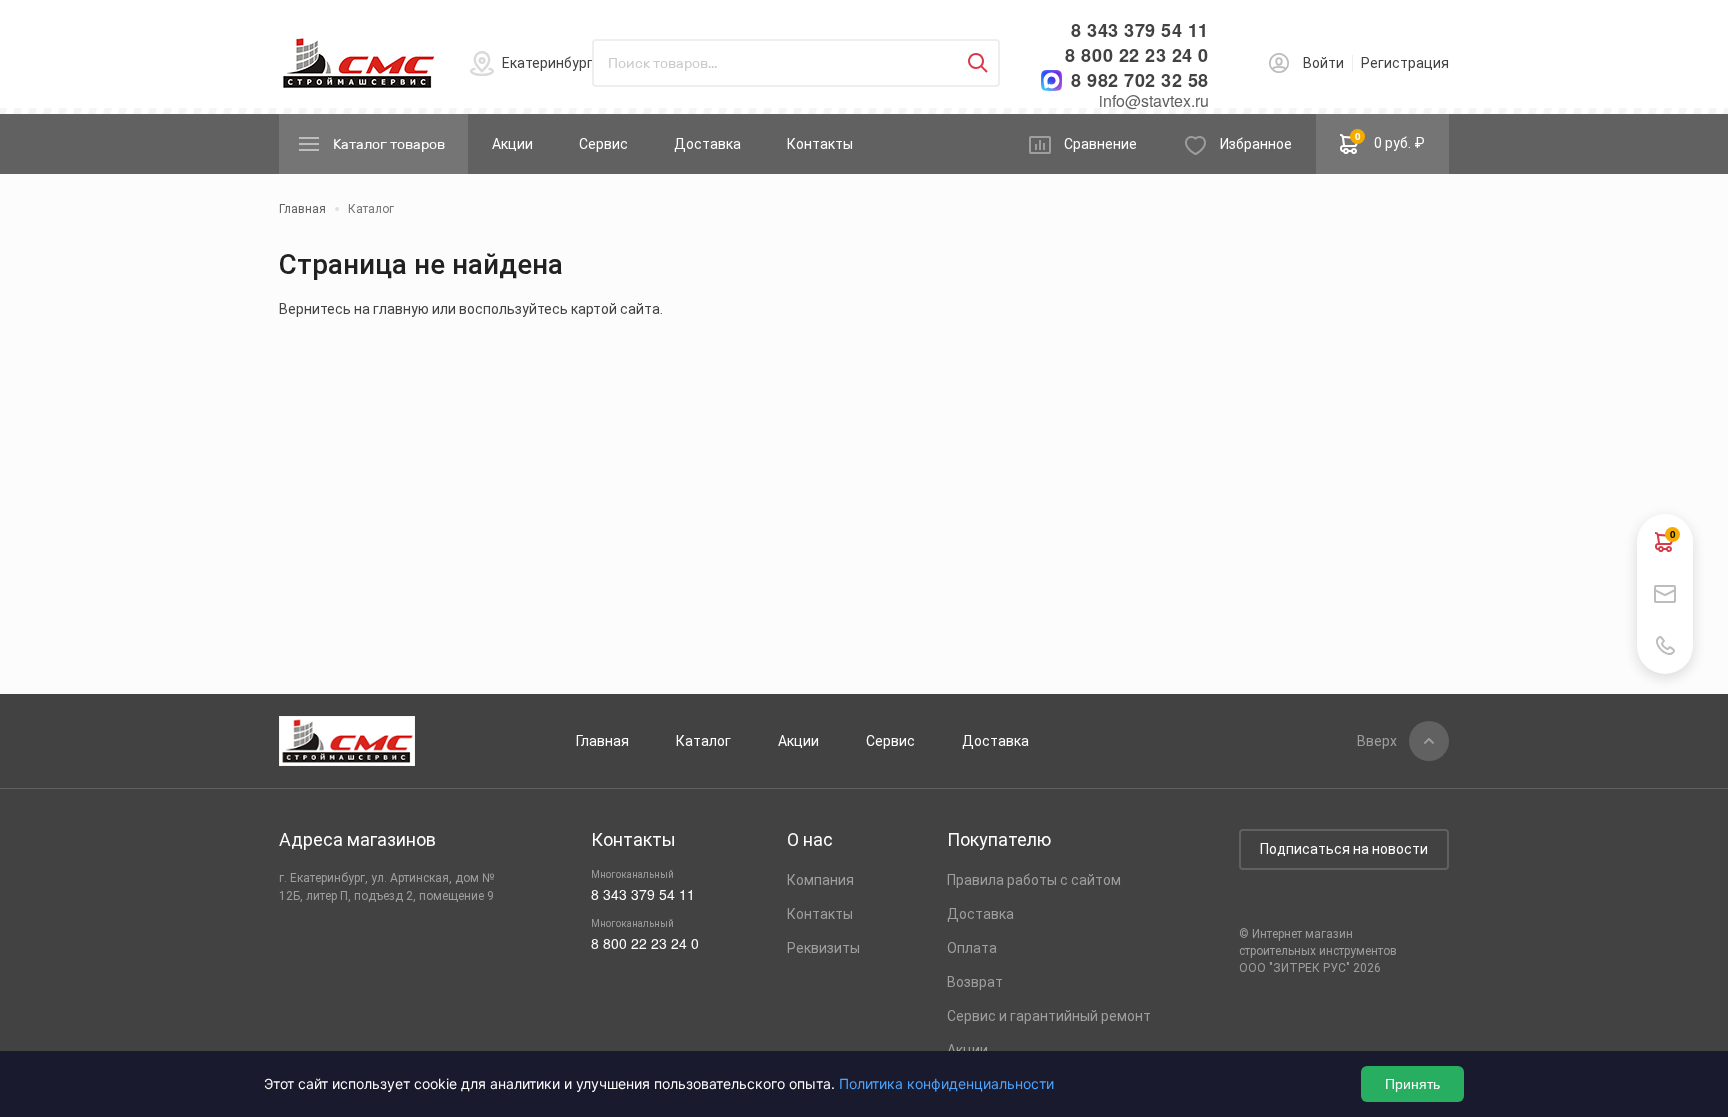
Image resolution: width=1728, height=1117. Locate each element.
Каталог (703, 741)
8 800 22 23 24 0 (1137, 55)
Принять (1412, 1084)
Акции (512, 144)
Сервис (603, 144)
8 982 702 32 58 (1140, 80)
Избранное (1256, 144)
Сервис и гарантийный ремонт (1049, 1016)
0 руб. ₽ (1390, 140)
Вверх (1377, 741)
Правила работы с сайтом (1034, 880)
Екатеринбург (547, 63)
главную (401, 309)
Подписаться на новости (1344, 849)
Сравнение (1100, 144)
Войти (1323, 63)
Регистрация (1405, 63)
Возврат (975, 982)
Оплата (972, 948)
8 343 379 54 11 (1140, 30)
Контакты (820, 144)
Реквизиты (823, 948)
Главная (602, 741)
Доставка (707, 144)
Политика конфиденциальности (946, 1083)
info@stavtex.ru (1154, 100)
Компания (820, 880)
